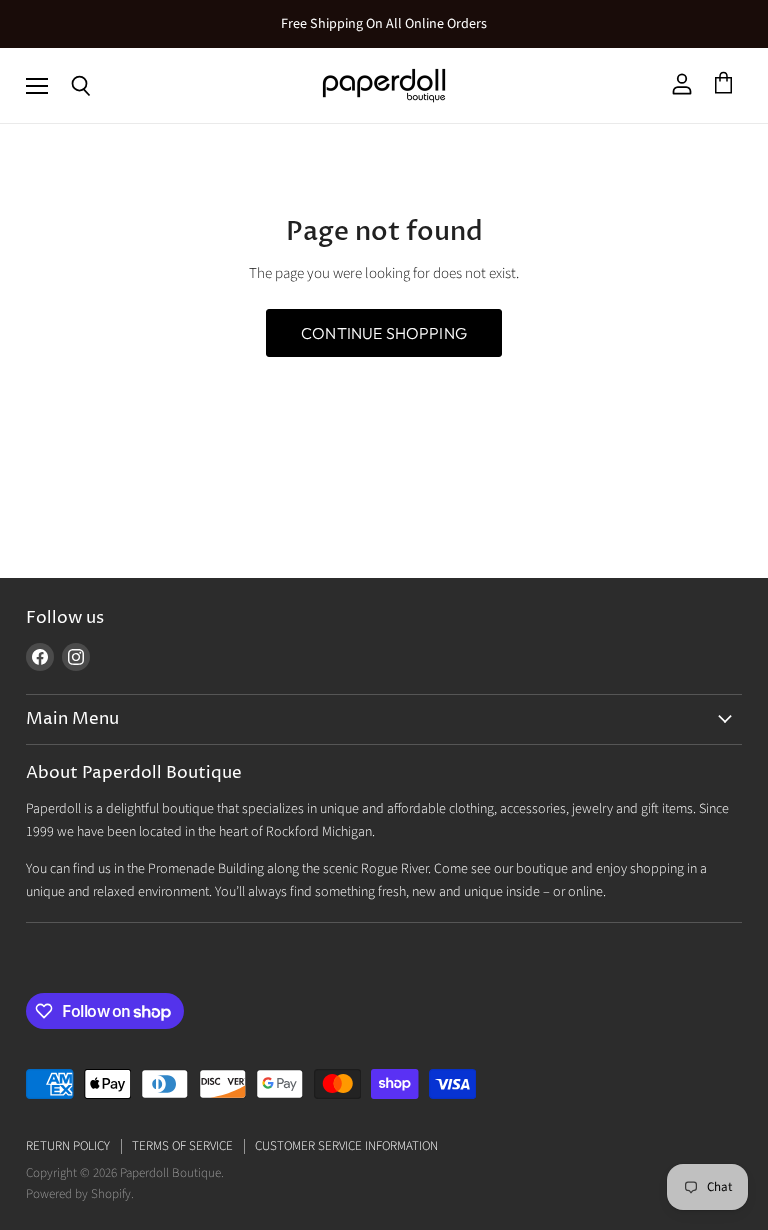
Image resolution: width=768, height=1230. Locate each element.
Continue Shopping (384, 333)
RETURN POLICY (68, 1146)
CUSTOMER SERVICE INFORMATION (346, 1146)
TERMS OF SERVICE (182, 1146)
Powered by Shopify (78, 1194)
